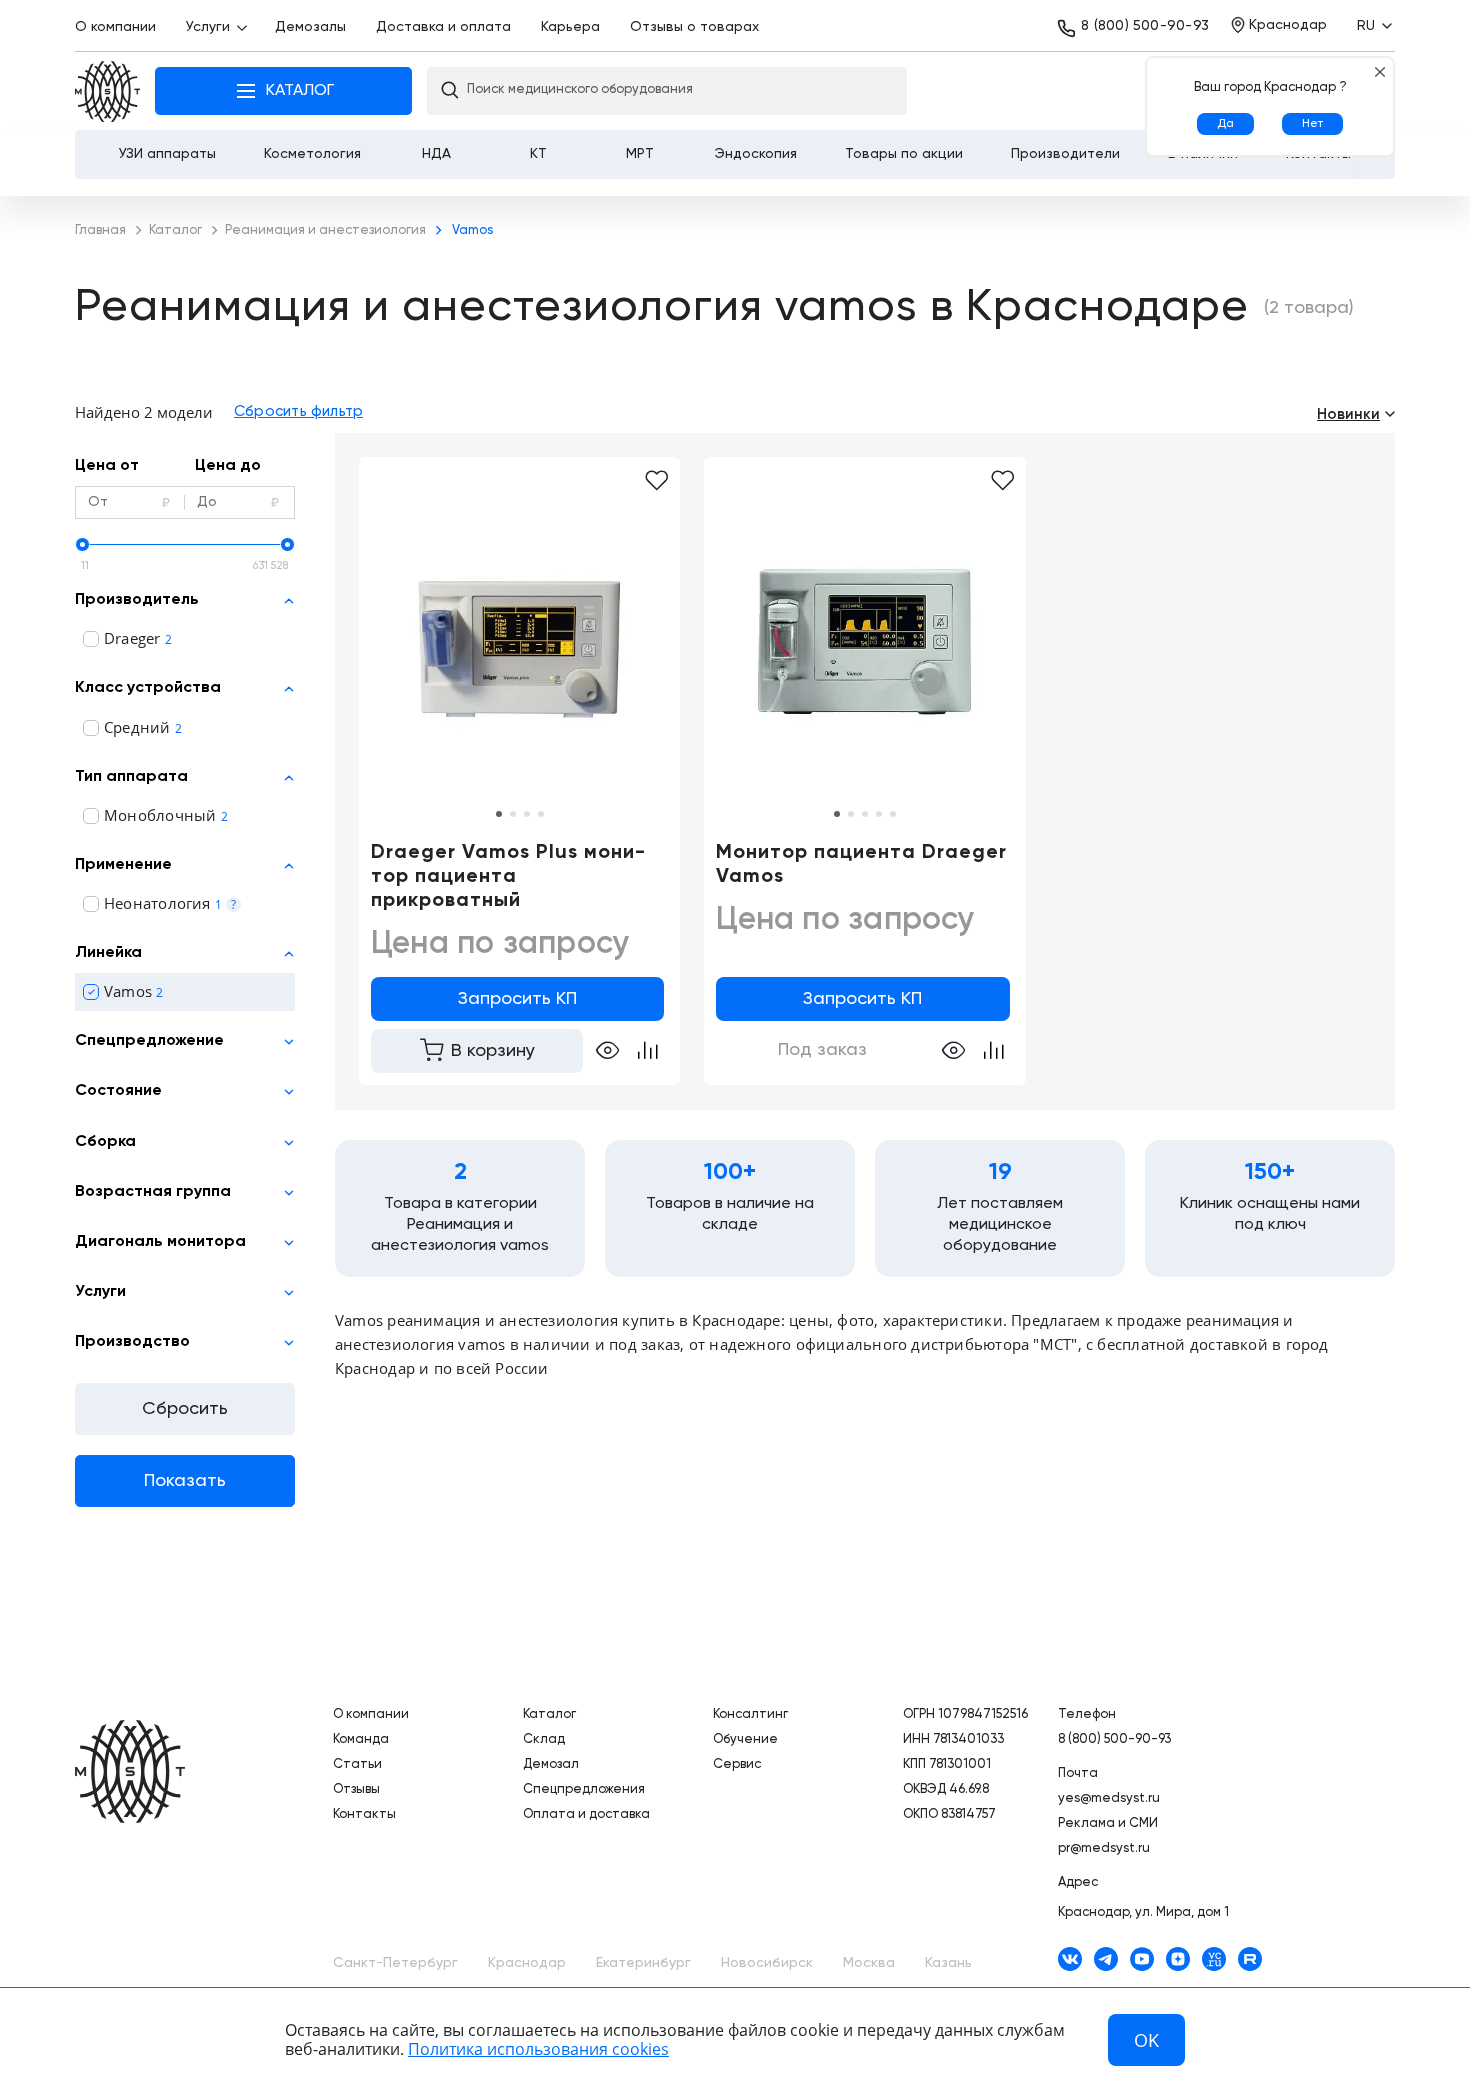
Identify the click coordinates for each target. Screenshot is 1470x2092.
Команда (361, 1739)
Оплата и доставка (586, 1814)
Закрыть (1379, 71)
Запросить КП (517, 999)
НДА (436, 154)
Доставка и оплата (443, 27)
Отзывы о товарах (694, 27)
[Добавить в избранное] (656, 481)
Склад (544, 1739)
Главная (107, 91)
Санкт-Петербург (395, 1963)
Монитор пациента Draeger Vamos (861, 865)
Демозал (551, 1764)
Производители (1065, 154)
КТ (538, 154)
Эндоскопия (756, 154)
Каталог (549, 1714)
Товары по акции (904, 154)
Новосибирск (767, 1963)
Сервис (737, 1764)
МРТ (640, 154)
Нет (1312, 124)
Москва (869, 1963)
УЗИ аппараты (167, 154)
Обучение (745, 1739)
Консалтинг (750, 1714)
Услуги (208, 27)
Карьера (570, 27)
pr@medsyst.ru (1104, 1848)
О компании (115, 27)
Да (1225, 124)
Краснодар (527, 1963)
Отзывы (356, 1789)
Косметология (312, 154)
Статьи (357, 1764)
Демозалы (310, 27)
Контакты (364, 1814)
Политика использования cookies (538, 2049)
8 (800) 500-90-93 (1145, 26)
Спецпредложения (584, 1789)
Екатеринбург (643, 1963)
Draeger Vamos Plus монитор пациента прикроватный (508, 877)
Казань (948, 1963)
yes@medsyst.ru (1109, 1798)
